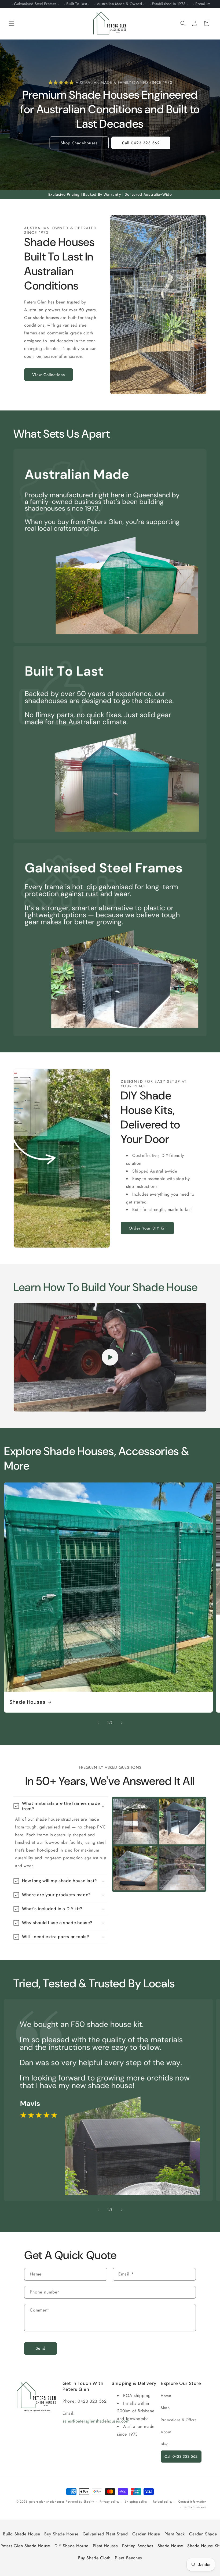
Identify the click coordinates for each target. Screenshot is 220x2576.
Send (41, 2348)
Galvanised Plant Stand (105, 2534)
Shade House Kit (203, 2546)
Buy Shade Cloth (94, 2558)
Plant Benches (128, 2558)
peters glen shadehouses (47, 2502)
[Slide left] (98, 1723)
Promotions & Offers (179, 2420)
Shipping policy (136, 2502)
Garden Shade (203, 2534)
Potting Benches (138, 2546)
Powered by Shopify (80, 2502)
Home (166, 2396)
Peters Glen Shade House (25, 2546)
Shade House (170, 2546)
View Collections (49, 375)
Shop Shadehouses (79, 143)
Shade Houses (27, 1702)
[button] (11, 23)
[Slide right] (122, 1723)
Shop (165, 2408)
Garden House (146, 2534)
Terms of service (195, 2507)
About (166, 2432)
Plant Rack (175, 2534)
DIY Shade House (71, 2546)
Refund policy (163, 2502)
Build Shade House (21, 2534)
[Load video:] (110, 1357)
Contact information (192, 2502)
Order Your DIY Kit (147, 1228)
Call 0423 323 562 (141, 143)
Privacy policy (109, 2502)
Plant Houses (105, 2546)
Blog (165, 2444)
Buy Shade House (61, 2534)
